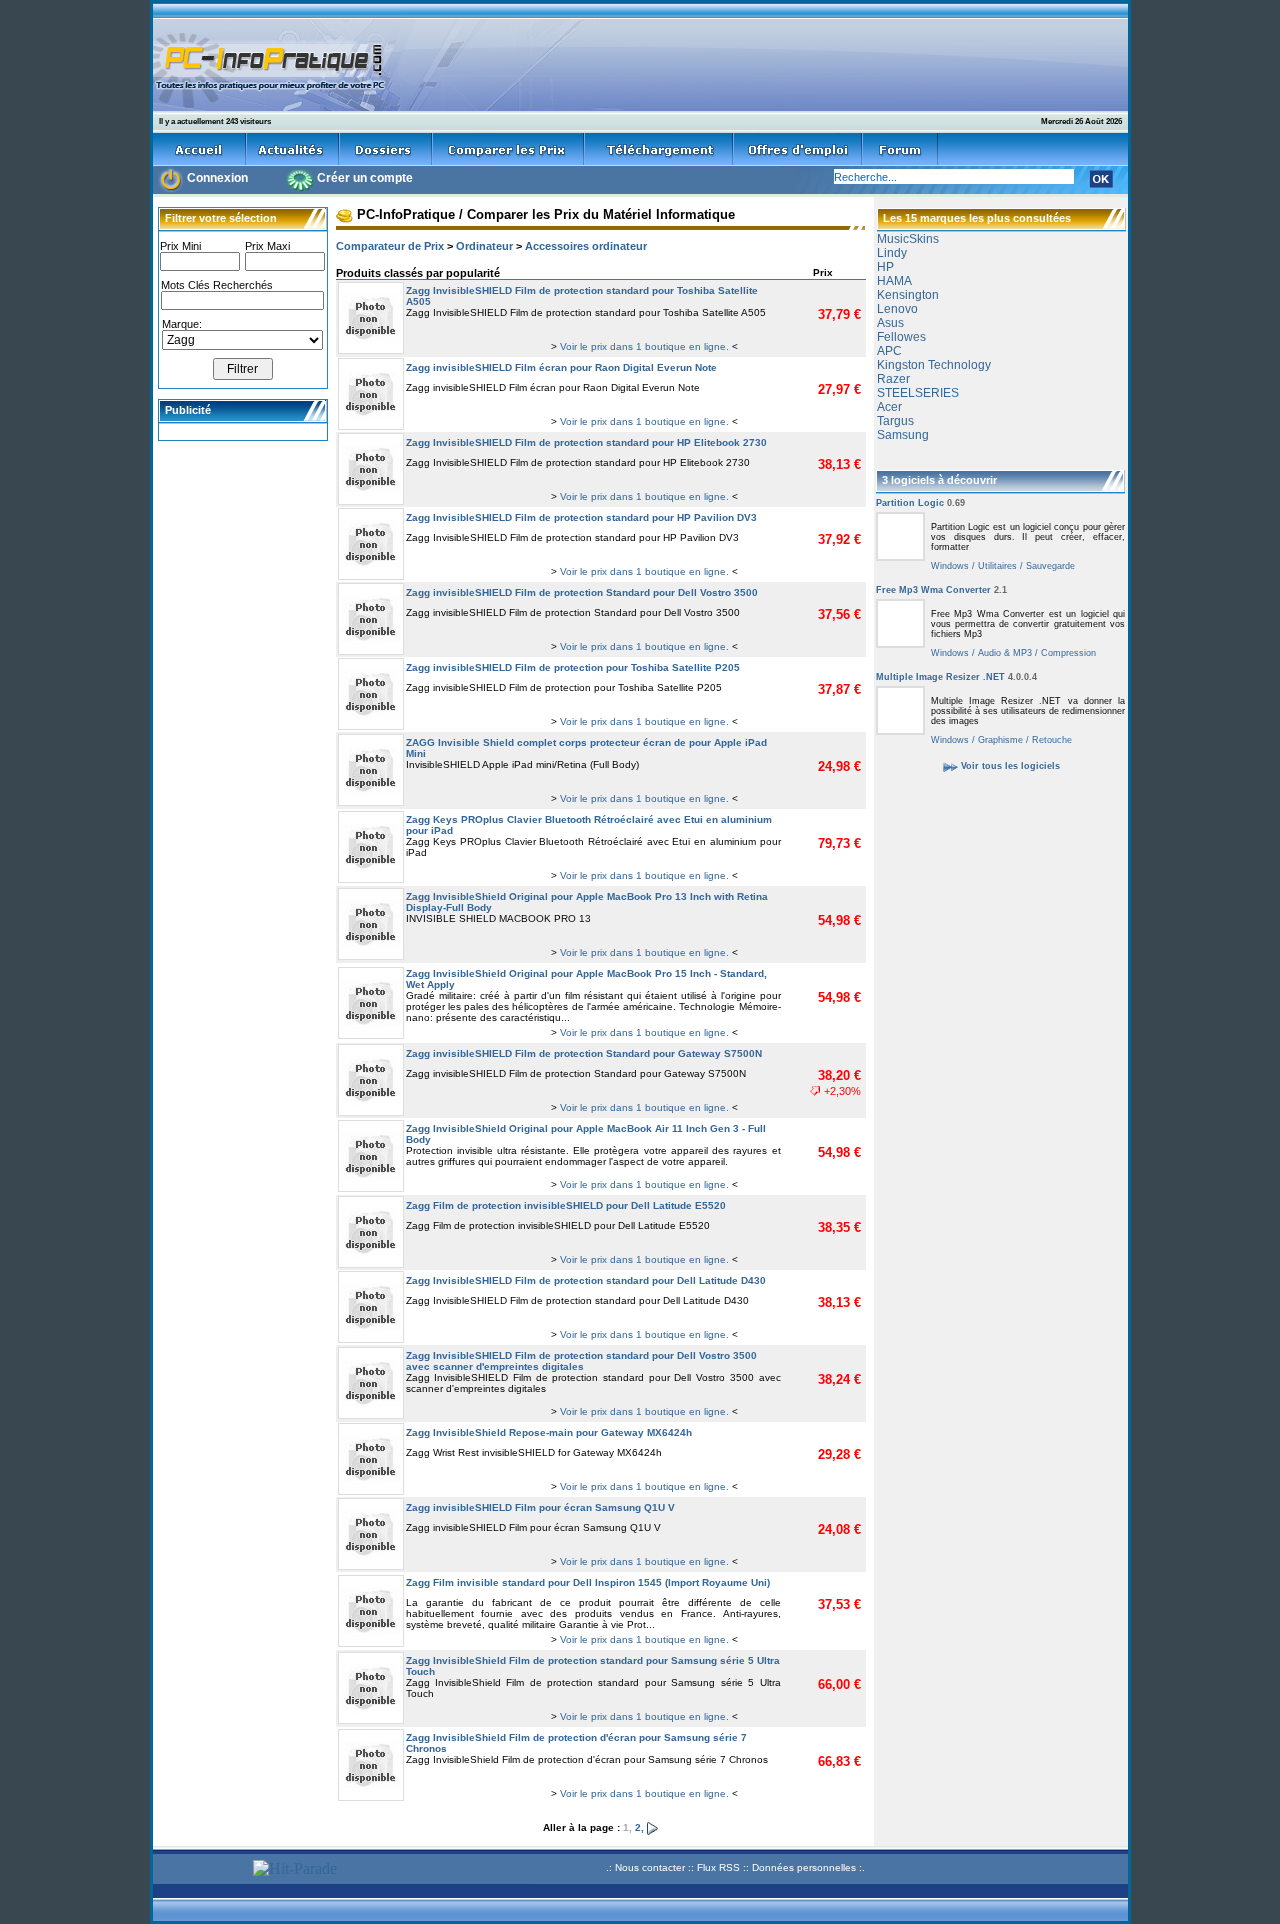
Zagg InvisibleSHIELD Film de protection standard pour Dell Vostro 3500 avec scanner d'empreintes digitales (581, 1361)
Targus (895, 421)
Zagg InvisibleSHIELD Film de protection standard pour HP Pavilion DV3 (581, 517)
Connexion (217, 178)
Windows (950, 566)
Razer (893, 379)
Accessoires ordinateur (586, 246)
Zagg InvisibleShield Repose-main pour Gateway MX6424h (549, 1432)
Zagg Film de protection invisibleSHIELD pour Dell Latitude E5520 (566, 1205)
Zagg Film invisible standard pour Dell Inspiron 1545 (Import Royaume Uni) (588, 1582)
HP (885, 267)
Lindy (892, 253)
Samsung (903, 435)
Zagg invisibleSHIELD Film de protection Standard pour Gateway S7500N (584, 1053)
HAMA (894, 281)
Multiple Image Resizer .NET (956, 677)
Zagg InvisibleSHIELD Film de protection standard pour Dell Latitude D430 (586, 1280)
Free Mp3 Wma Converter (941, 590)
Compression (1067, 653)
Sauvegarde (1049, 566)
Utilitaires (996, 566)
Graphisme (999, 740)
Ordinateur (484, 246)
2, (641, 1827)
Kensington (908, 295)
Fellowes (901, 337)
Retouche (1050, 740)
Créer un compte (365, 178)
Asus (890, 323)
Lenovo (897, 309)
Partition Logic (920, 503)
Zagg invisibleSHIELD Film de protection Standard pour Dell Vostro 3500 (582, 592)
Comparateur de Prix (390, 246)
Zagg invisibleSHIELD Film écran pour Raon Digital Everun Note (561, 367)
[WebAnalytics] (200, 1870)
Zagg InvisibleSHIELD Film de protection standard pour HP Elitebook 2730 (586, 442)
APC (889, 351)
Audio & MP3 (1003, 653)
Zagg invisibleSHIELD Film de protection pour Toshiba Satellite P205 (573, 667)
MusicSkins (908, 239)
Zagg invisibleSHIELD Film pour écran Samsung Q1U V (540, 1507)
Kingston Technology (934, 365)
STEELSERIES (918, 393)
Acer (889, 407)
